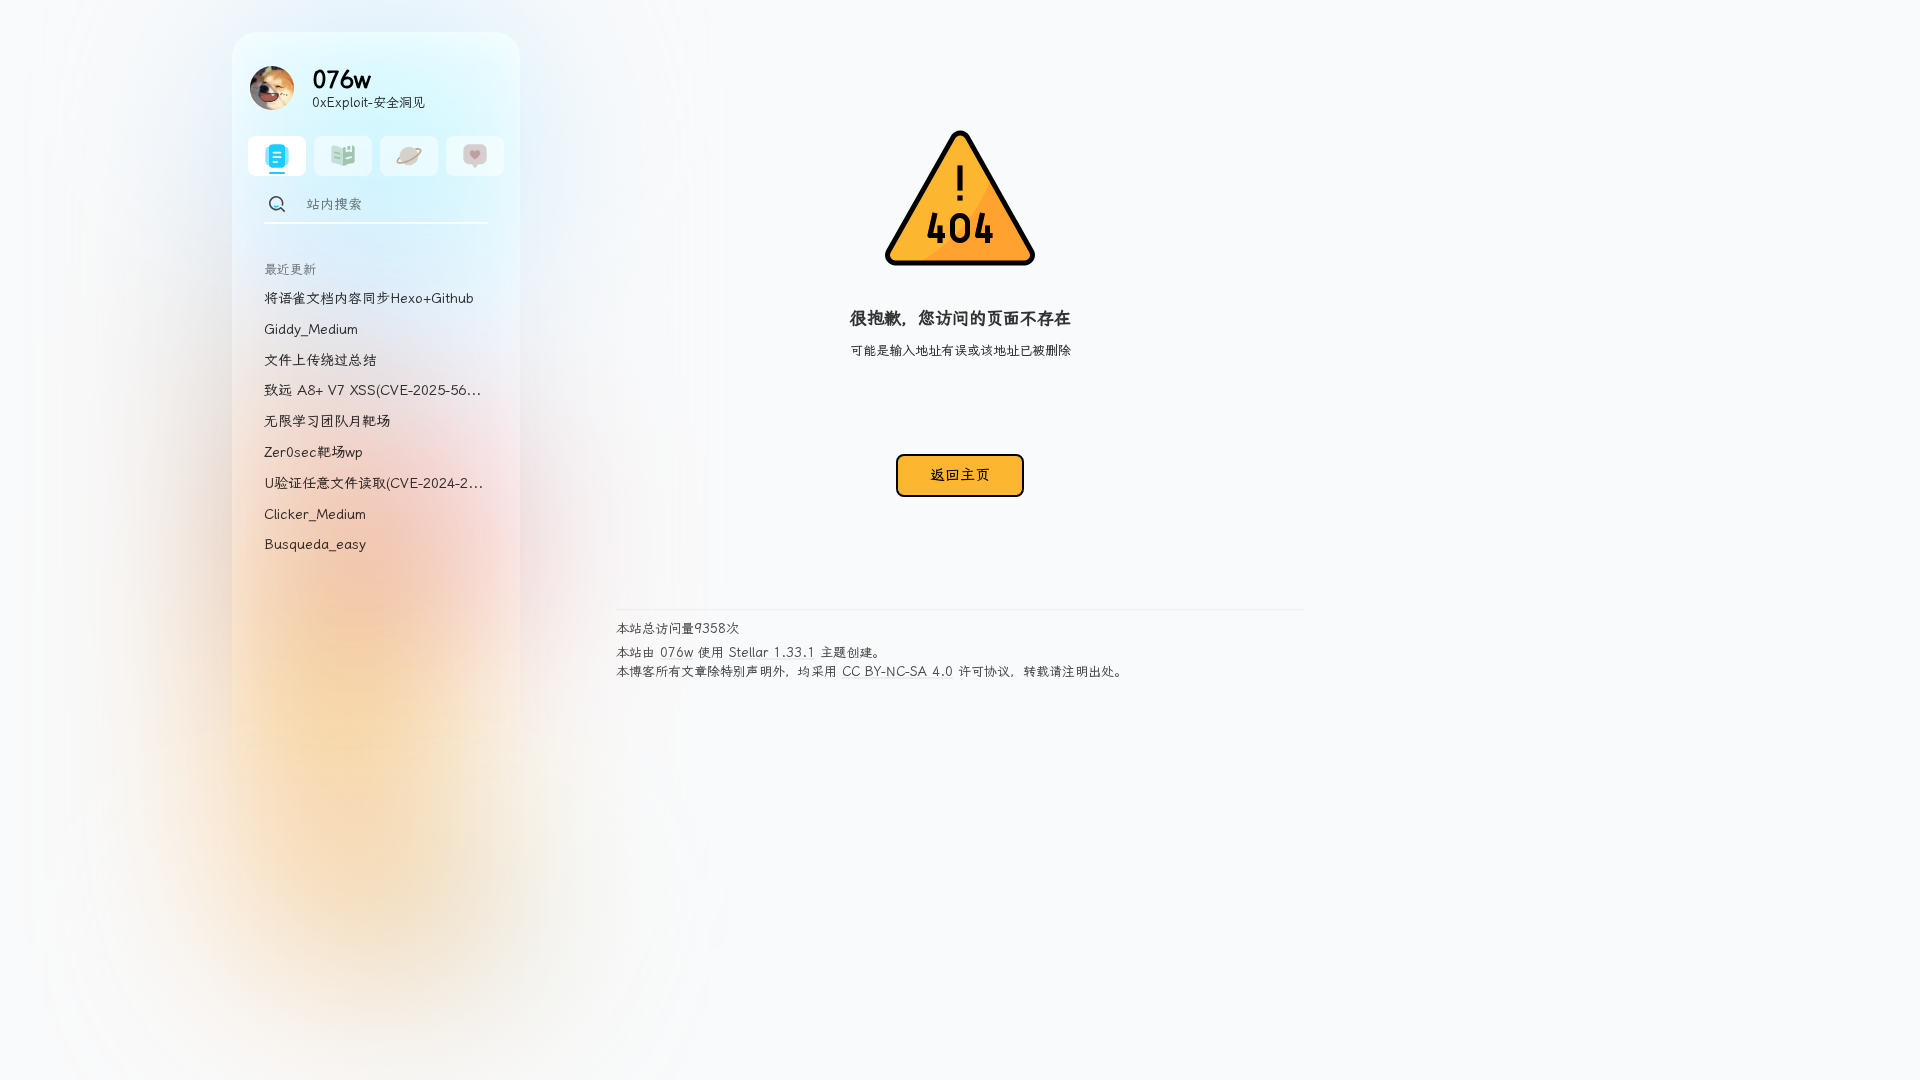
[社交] (475, 156)
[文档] (343, 156)
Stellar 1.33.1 (772, 652)
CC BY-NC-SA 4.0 (897, 671)
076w (676, 652)
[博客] (277, 156)
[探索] (409, 156)
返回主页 (960, 475)
